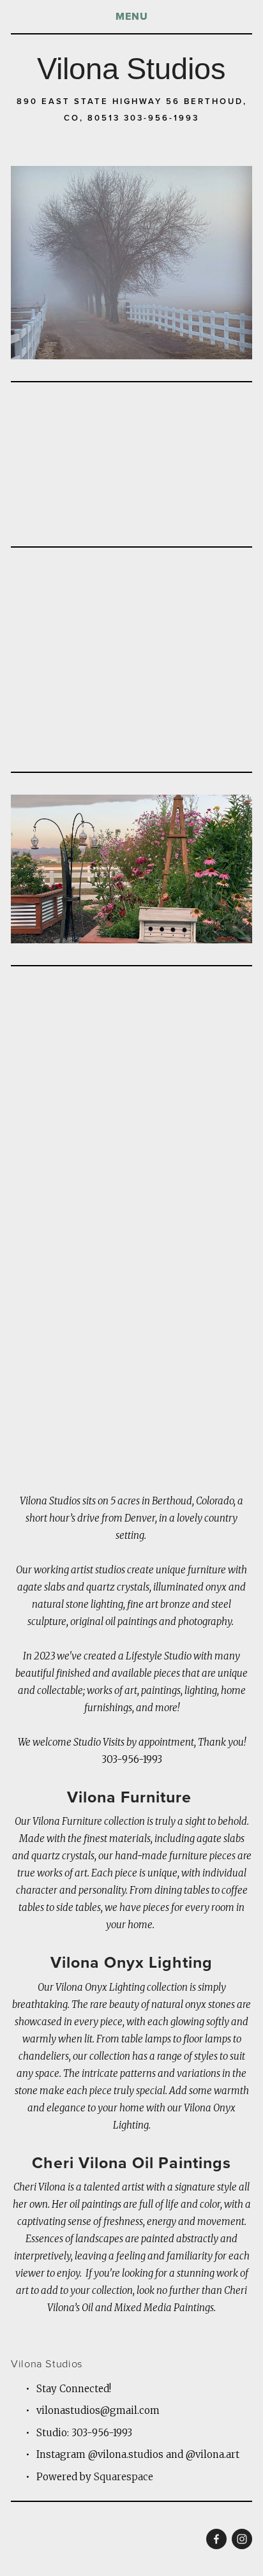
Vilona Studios (131, 69)
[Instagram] (242, 2539)
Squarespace (124, 2477)
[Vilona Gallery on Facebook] (216, 2539)
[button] (41, 600)
